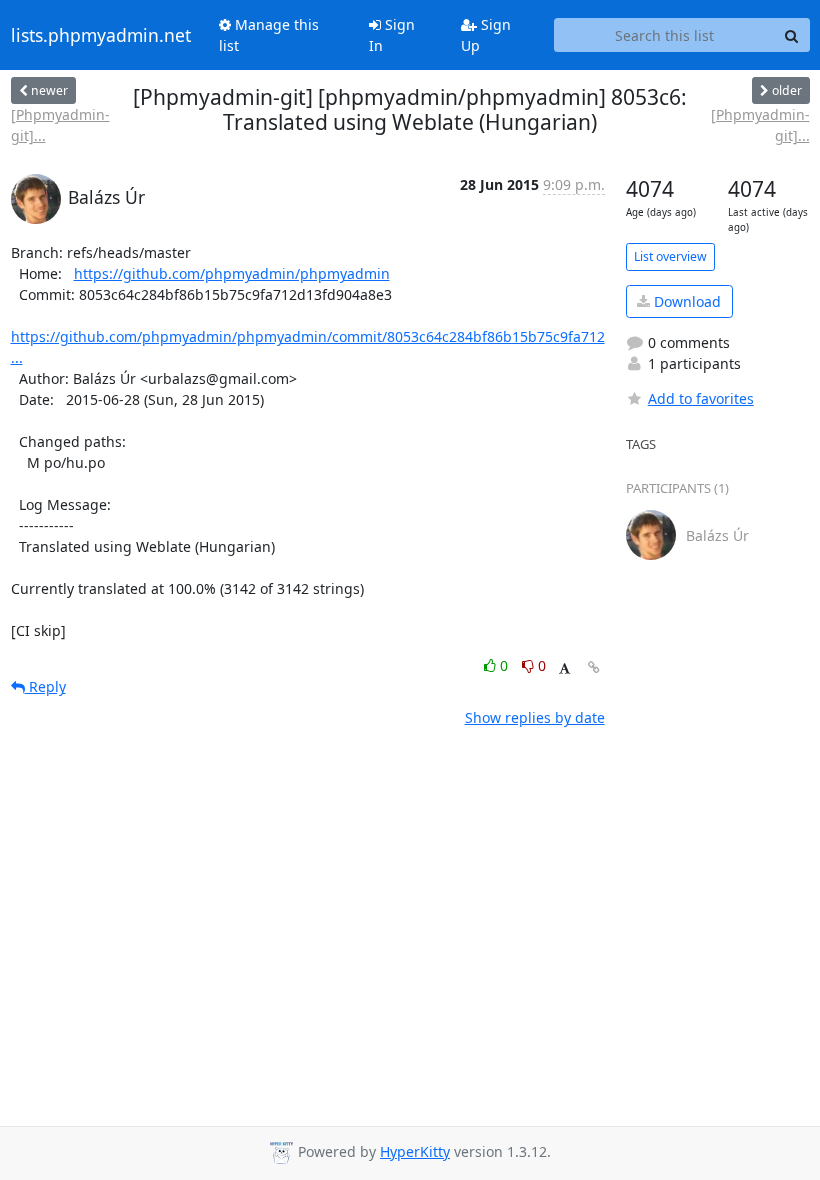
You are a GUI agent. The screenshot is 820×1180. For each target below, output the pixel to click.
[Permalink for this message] (594, 667)
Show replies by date (535, 717)
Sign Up (486, 35)
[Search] (792, 35)
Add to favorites (701, 398)
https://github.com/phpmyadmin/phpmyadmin (232, 273)
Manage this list (269, 35)
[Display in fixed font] (564, 668)
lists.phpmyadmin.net (101, 35)
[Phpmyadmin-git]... (60, 125)
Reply (45, 686)
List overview (670, 256)
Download (685, 301)
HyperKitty (415, 1151)
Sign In (392, 35)
